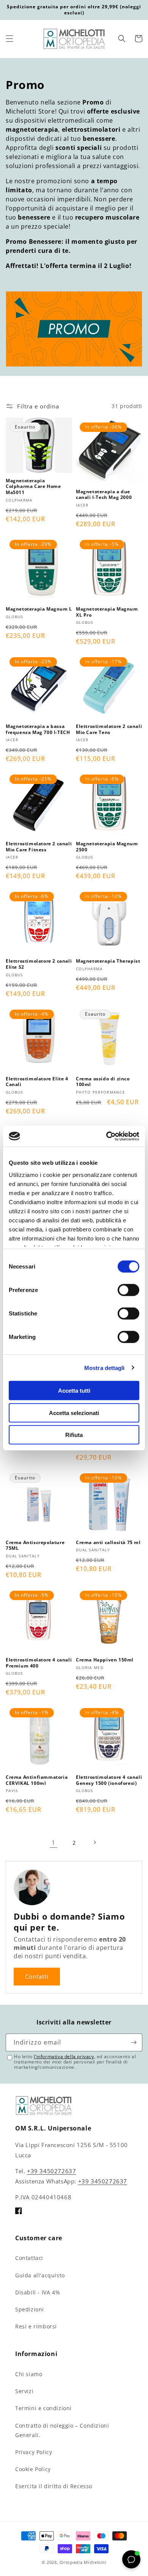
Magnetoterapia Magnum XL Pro (107, 612)
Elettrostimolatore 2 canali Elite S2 (39, 964)
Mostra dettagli (105, 1367)
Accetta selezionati (74, 1413)
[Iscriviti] (134, 2042)
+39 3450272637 (51, 2171)
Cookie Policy (33, 2469)
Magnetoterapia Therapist (108, 961)
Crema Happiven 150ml (105, 1660)
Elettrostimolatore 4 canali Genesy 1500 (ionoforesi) (109, 1780)
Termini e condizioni (43, 2408)
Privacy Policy (34, 2452)
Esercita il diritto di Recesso (54, 2486)
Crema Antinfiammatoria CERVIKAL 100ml (37, 1780)
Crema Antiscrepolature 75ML (35, 1545)
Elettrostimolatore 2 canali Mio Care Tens (109, 729)
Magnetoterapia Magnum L (39, 609)
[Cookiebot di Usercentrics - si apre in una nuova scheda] (106, 1136)
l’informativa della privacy (64, 2056)
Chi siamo (29, 2374)
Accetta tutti (74, 1391)
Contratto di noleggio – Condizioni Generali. (62, 2430)
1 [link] (54, 1842)
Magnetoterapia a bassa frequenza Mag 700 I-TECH (38, 729)
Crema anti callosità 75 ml (108, 1543)
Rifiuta (74, 1435)
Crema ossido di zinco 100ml (103, 1082)
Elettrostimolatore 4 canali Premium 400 (39, 1663)
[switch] (128, 1290)
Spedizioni (30, 2309)
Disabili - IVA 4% (38, 2292)
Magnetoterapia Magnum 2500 (107, 847)
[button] (9, 39)
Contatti (37, 1976)
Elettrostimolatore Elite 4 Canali (37, 1082)
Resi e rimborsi (36, 2326)
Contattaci (29, 2258)
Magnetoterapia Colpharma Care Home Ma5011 (33, 487)
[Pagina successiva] (94, 1842)
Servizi (24, 2391)
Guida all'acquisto (40, 2275)
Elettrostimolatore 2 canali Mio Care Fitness (39, 847)
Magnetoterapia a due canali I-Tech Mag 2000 (104, 495)
